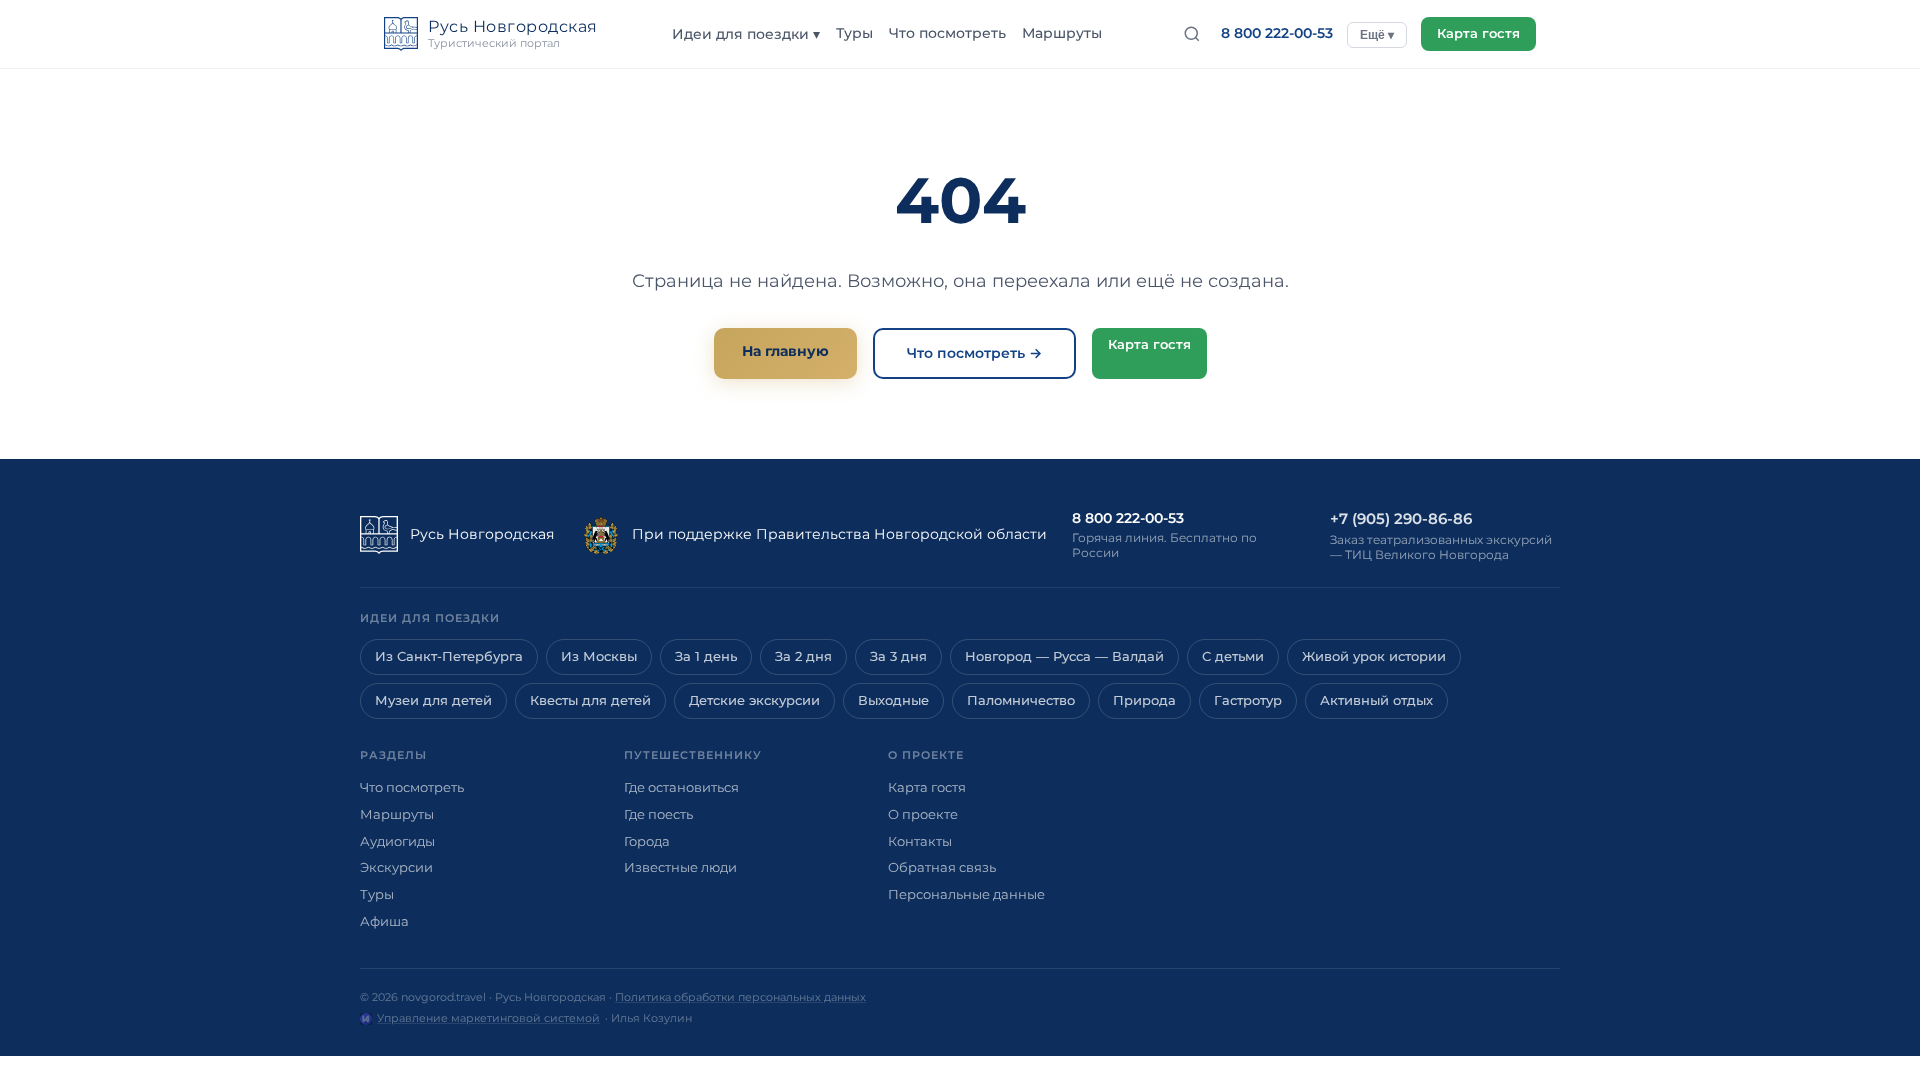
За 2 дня (803, 656)
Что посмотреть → (974, 353)
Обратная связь (942, 867)
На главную (785, 351)
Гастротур (1248, 700)
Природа (1144, 700)
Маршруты (1062, 33)
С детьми (1233, 656)
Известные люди (680, 867)
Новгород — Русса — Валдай (1064, 656)
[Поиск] (1192, 34)
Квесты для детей (590, 700)
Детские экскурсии (754, 700)
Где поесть (658, 814)
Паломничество (1021, 700)
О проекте (923, 814)
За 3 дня (898, 656)
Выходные (893, 700)
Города (647, 841)
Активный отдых (1376, 700)
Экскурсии (396, 867)
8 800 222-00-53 (1277, 33)
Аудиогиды (397, 841)
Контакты (920, 841)
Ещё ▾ (1377, 35)
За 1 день (706, 656)
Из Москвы (599, 656)
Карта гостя (1478, 33)
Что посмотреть (947, 33)
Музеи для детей (433, 700)
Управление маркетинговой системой (488, 1018)
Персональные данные (966, 894)
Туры (854, 33)
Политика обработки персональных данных (740, 997)
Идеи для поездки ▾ (746, 34)
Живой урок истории (1374, 656)
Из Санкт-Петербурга (449, 656)
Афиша (384, 921)
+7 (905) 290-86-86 (1401, 518)
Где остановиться (681, 787)
